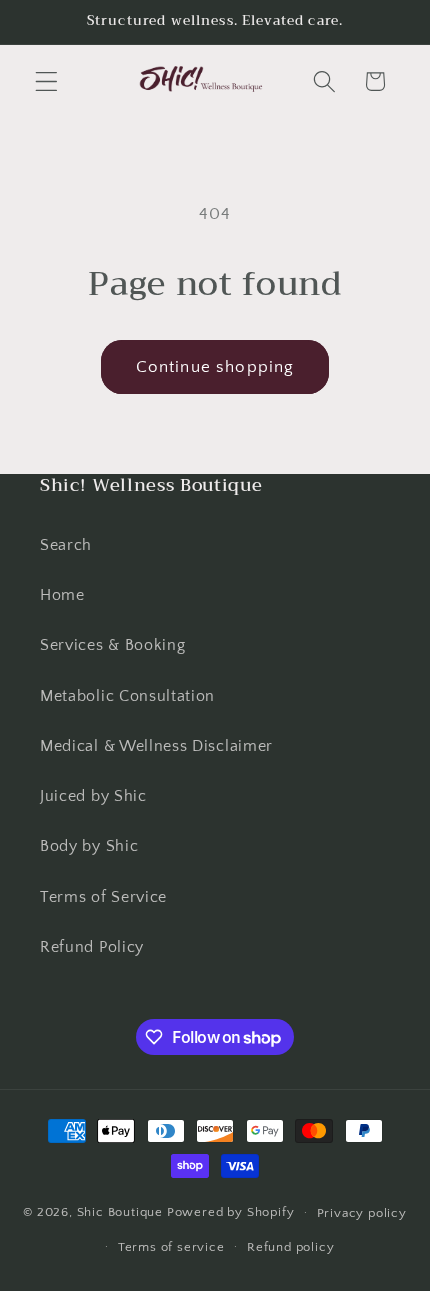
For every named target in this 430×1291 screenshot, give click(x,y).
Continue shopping (215, 366)
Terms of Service (103, 897)
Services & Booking (112, 645)
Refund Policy (92, 947)
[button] (46, 81)
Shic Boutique (120, 1212)
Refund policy (290, 1247)
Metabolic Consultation (127, 696)
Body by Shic (89, 846)
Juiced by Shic (93, 796)
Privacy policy (362, 1213)
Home (62, 595)
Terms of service (171, 1247)
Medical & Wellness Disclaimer (156, 746)
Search (66, 545)
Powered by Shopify (231, 1212)
